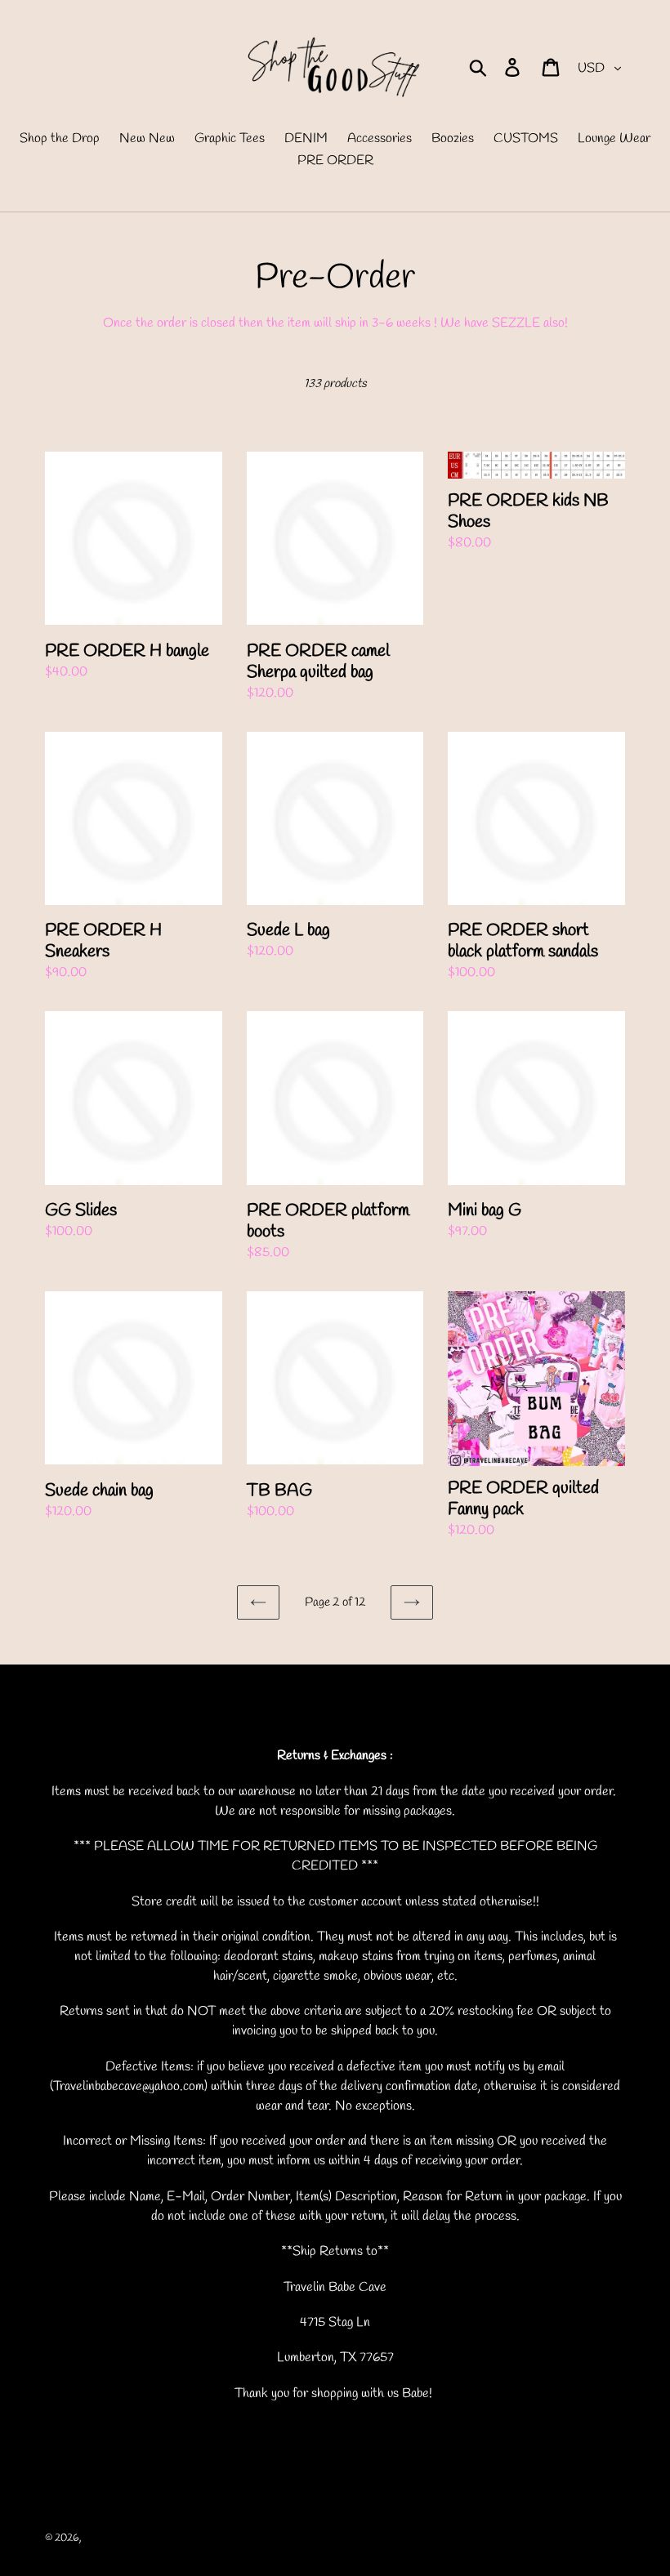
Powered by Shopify (214, 2538)
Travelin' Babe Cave (126, 2538)
